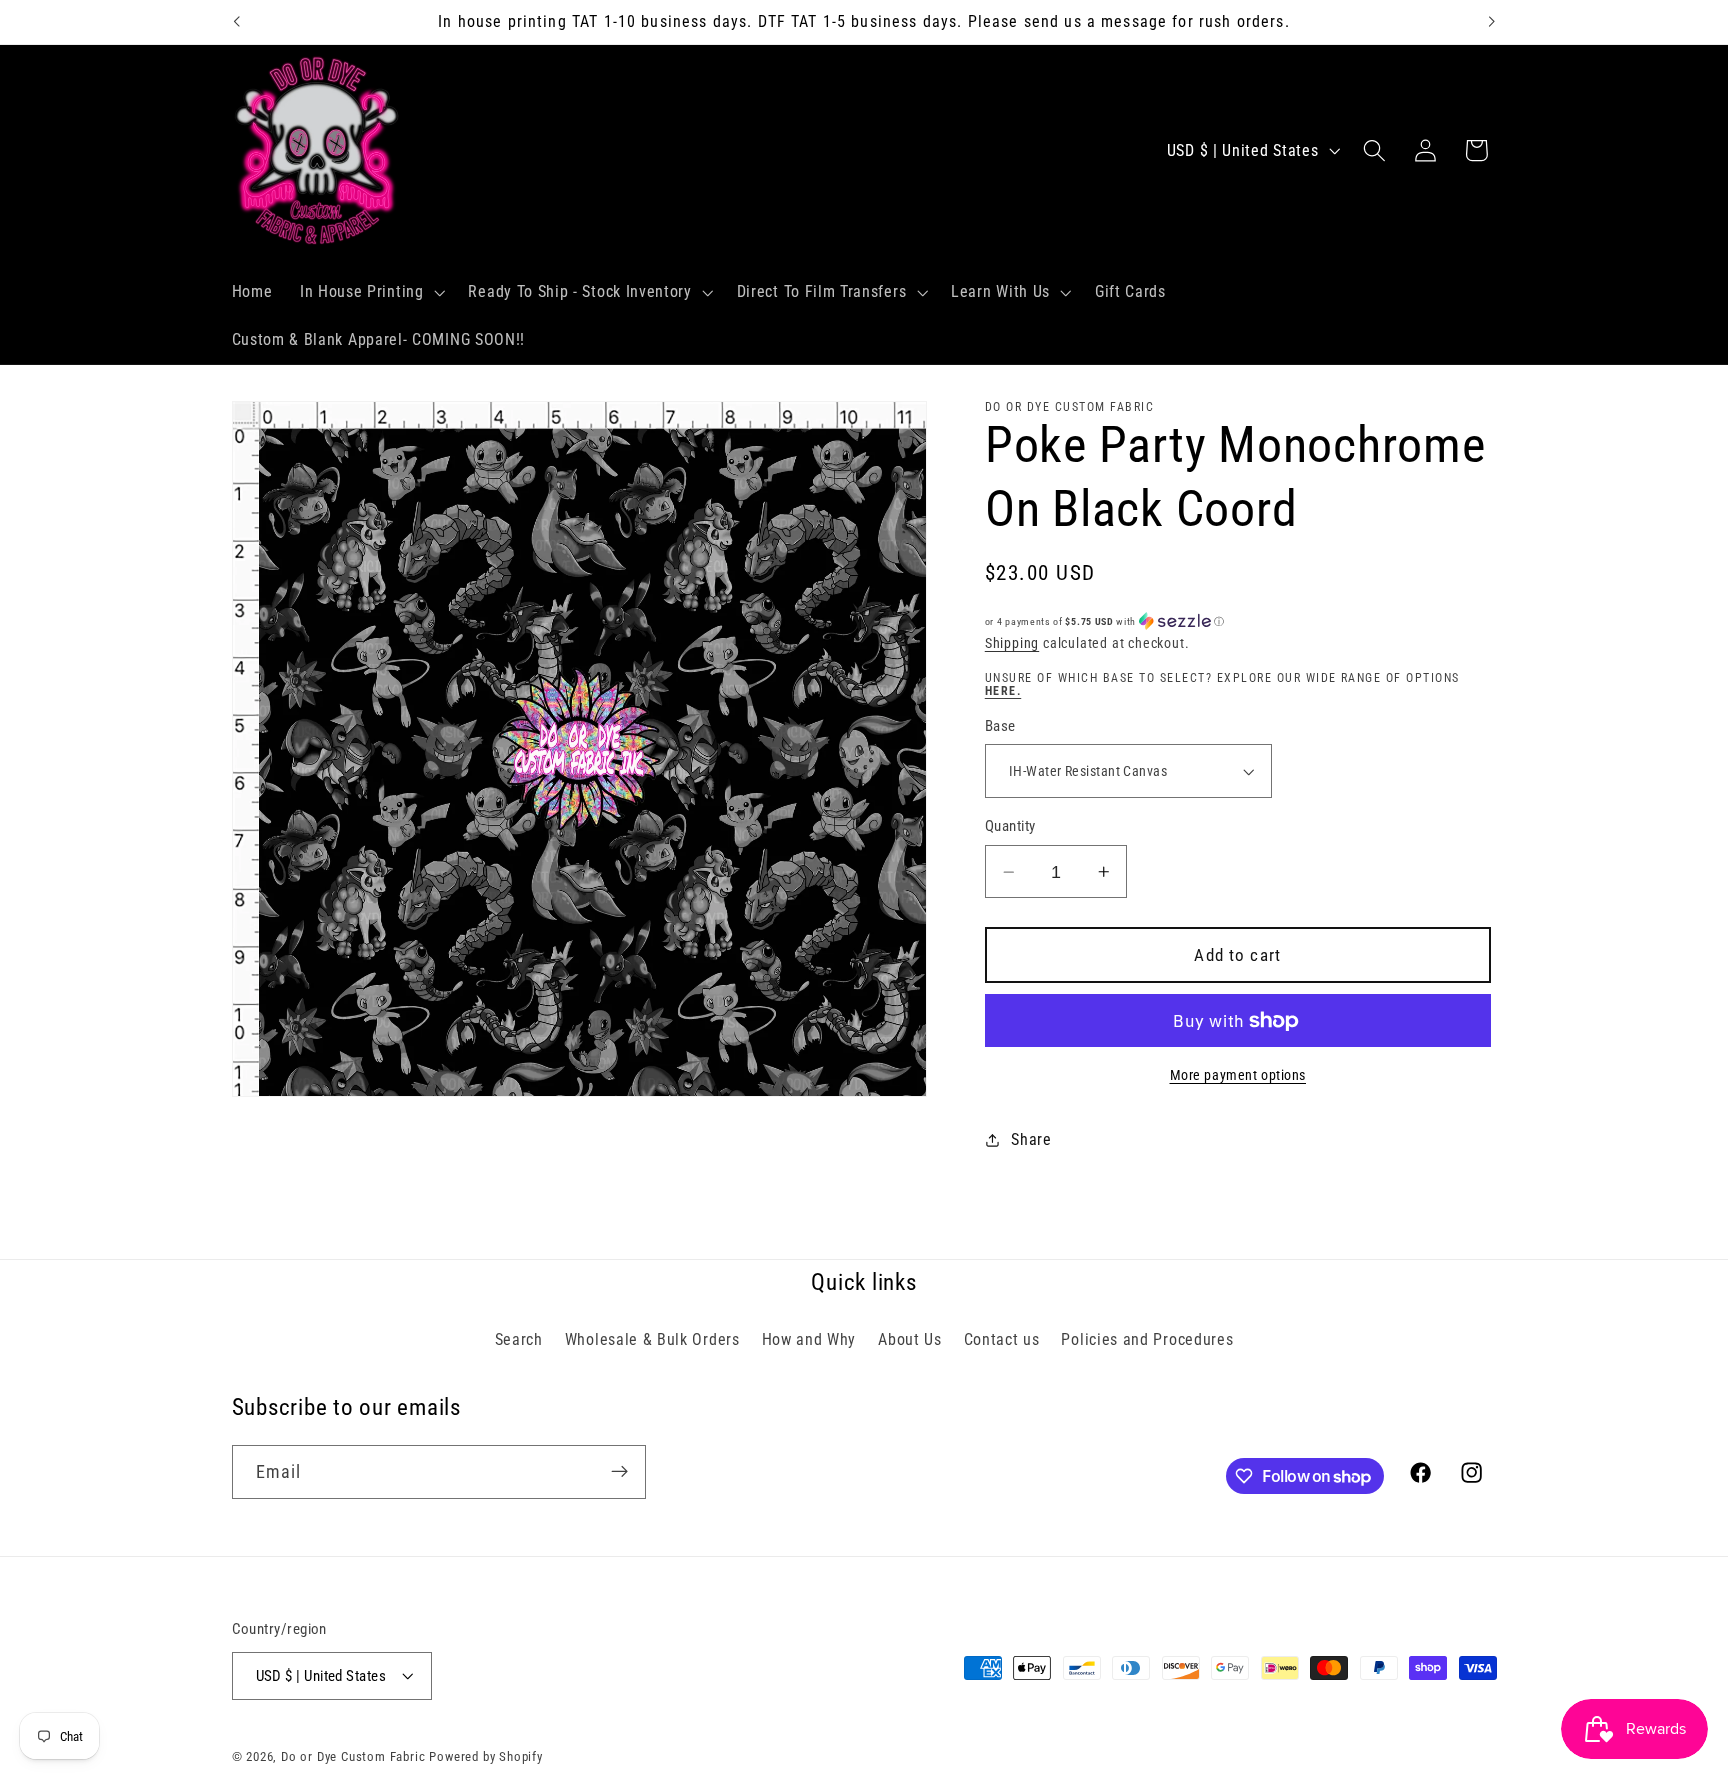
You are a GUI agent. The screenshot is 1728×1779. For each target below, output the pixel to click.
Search (519, 1338)
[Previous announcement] (236, 22)
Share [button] (1031, 1139)
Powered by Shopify (486, 1756)
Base (1000, 726)
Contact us (1002, 1338)
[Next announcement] (1492, 22)
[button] (370, 293)
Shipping (1012, 644)
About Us (910, 1338)
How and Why (809, 1338)
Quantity (1010, 827)
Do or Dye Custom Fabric (353, 1756)
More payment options (1238, 1075)
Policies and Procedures (1147, 1338)
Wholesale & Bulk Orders (652, 1338)
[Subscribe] (619, 1472)
